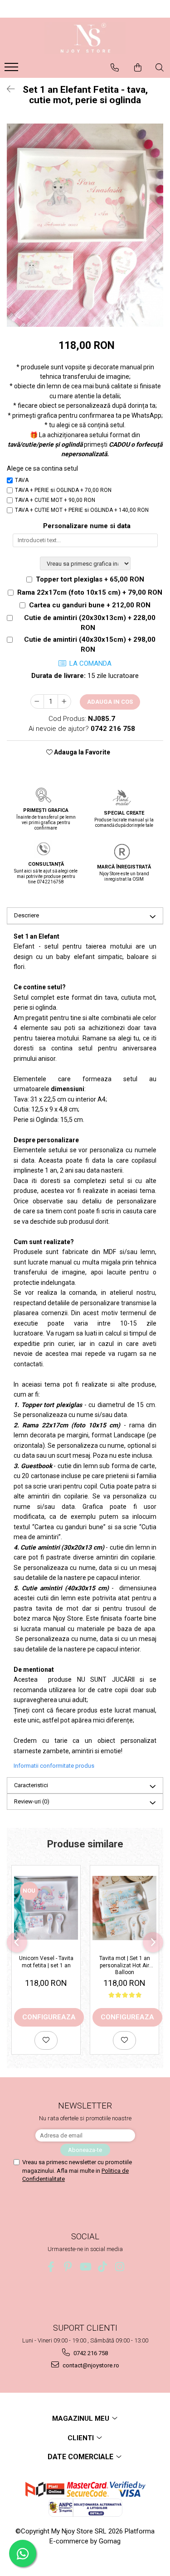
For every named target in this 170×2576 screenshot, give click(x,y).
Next (156, 235)
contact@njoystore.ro (90, 2365)
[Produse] (12, 70)
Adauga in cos (110, 702)
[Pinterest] (68, 2267)
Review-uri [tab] (32, 1801)
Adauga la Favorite (81, 752)
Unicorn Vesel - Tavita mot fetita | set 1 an (46, 1962)
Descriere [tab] (27, 915)
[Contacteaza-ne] (115, 67)
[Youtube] (85, 2267)
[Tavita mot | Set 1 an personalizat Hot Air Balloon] (124, 1908)
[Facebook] (51, 2267)
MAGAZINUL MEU (82, 2419)
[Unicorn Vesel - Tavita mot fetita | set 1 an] (46, 1908)
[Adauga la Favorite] (46, 2040)
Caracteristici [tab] (31, 1785)
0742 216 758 (90, 2353)
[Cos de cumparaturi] (138, 67)
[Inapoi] (7, 89)
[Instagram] (119, 2267)
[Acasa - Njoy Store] (85, 38)
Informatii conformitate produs (54, 1766)
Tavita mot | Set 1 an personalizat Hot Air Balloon (125, 1965)
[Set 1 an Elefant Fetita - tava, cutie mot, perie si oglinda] (85, 225)
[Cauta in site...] (160, 67)
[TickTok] (102, 2267)
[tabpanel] (85, 225)
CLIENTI (82, 2438)
